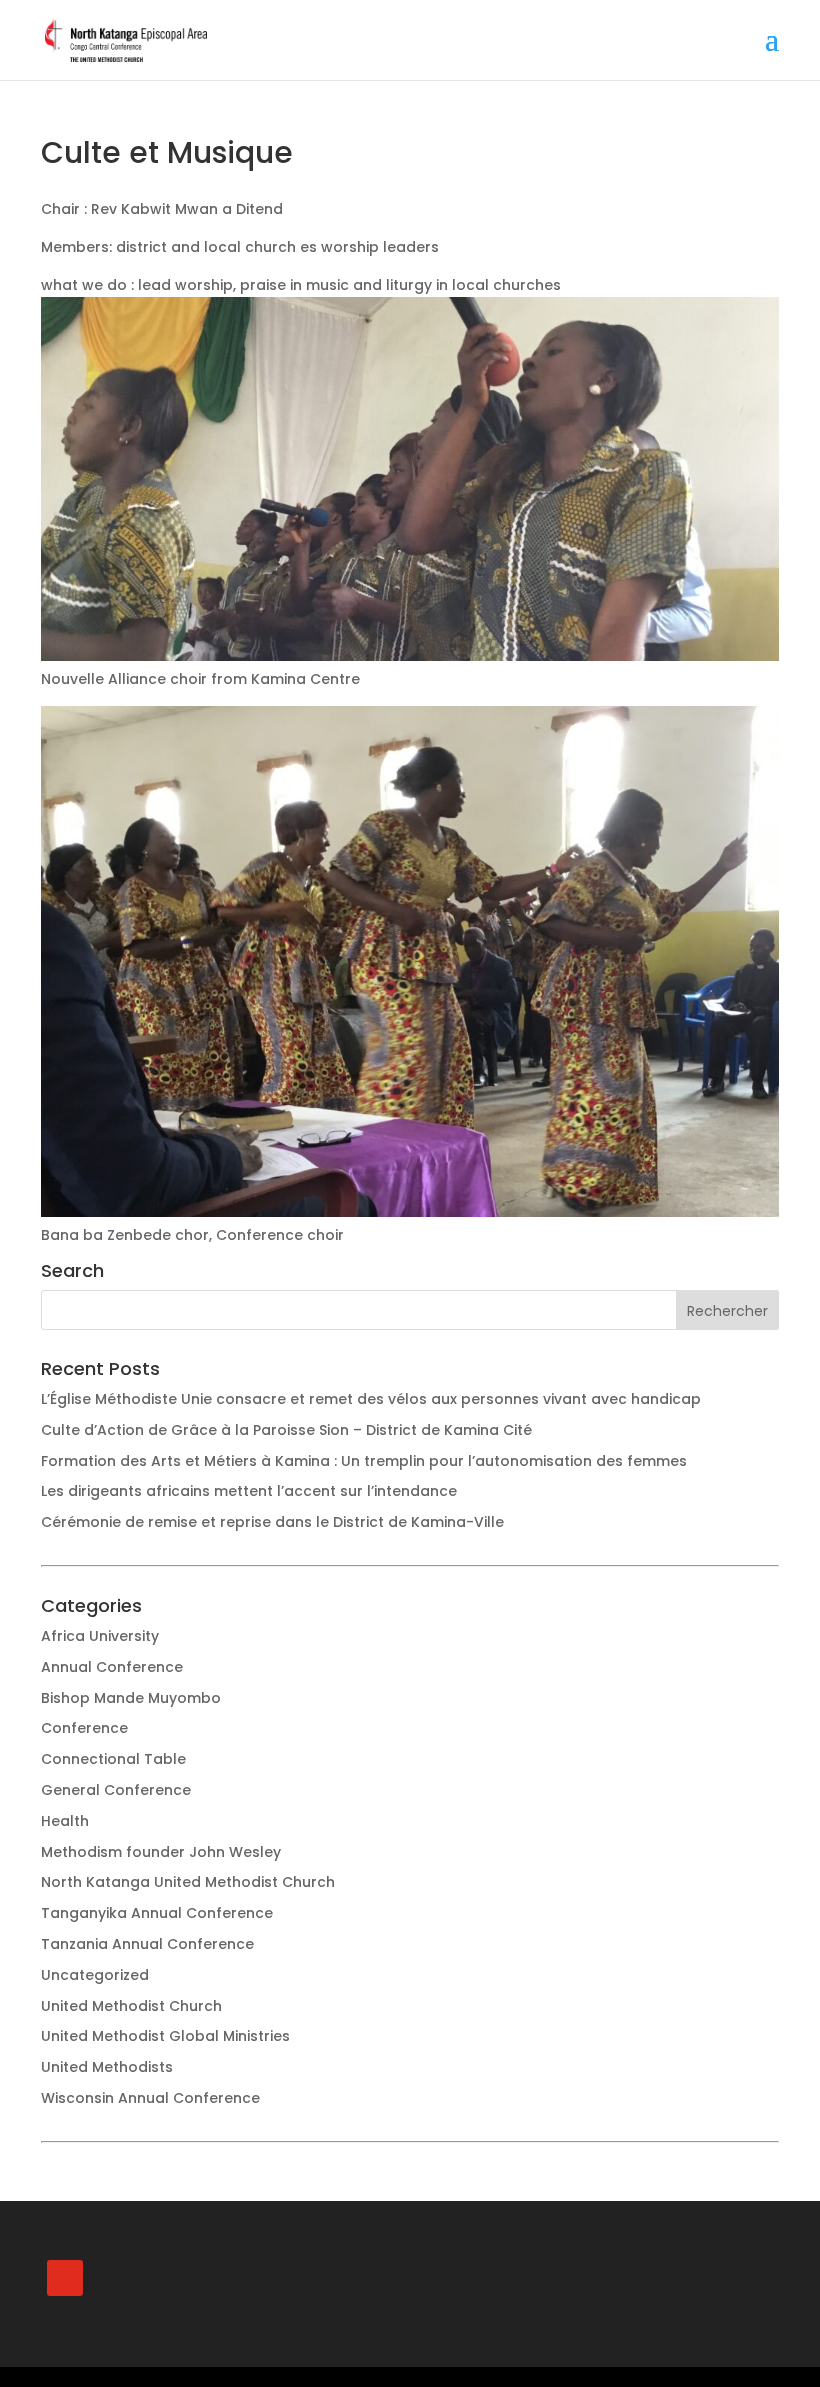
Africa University (100, 1636)
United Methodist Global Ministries (165, 2036)
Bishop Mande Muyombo (131, 1698)
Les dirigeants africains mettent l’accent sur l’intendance (249, 1491)
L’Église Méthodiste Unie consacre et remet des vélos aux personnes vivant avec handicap (371, 1399)
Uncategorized (95, 1975)
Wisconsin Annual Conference (150, 2098)
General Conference (116, 1790)
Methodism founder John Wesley (161, 1852)
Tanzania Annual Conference (147, 1944)
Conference (84, 1728)
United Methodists (107, 2067)
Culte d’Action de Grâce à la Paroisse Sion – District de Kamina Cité (286, 1430)
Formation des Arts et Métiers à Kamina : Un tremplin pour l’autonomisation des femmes (364, 1461)
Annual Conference (112, 1667)
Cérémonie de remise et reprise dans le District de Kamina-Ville (272, 1522)
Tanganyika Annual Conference (157, 1913)
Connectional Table (113, 1759)
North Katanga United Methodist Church (188, 1882)
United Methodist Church (131, 2006)
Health (65, 1821)
